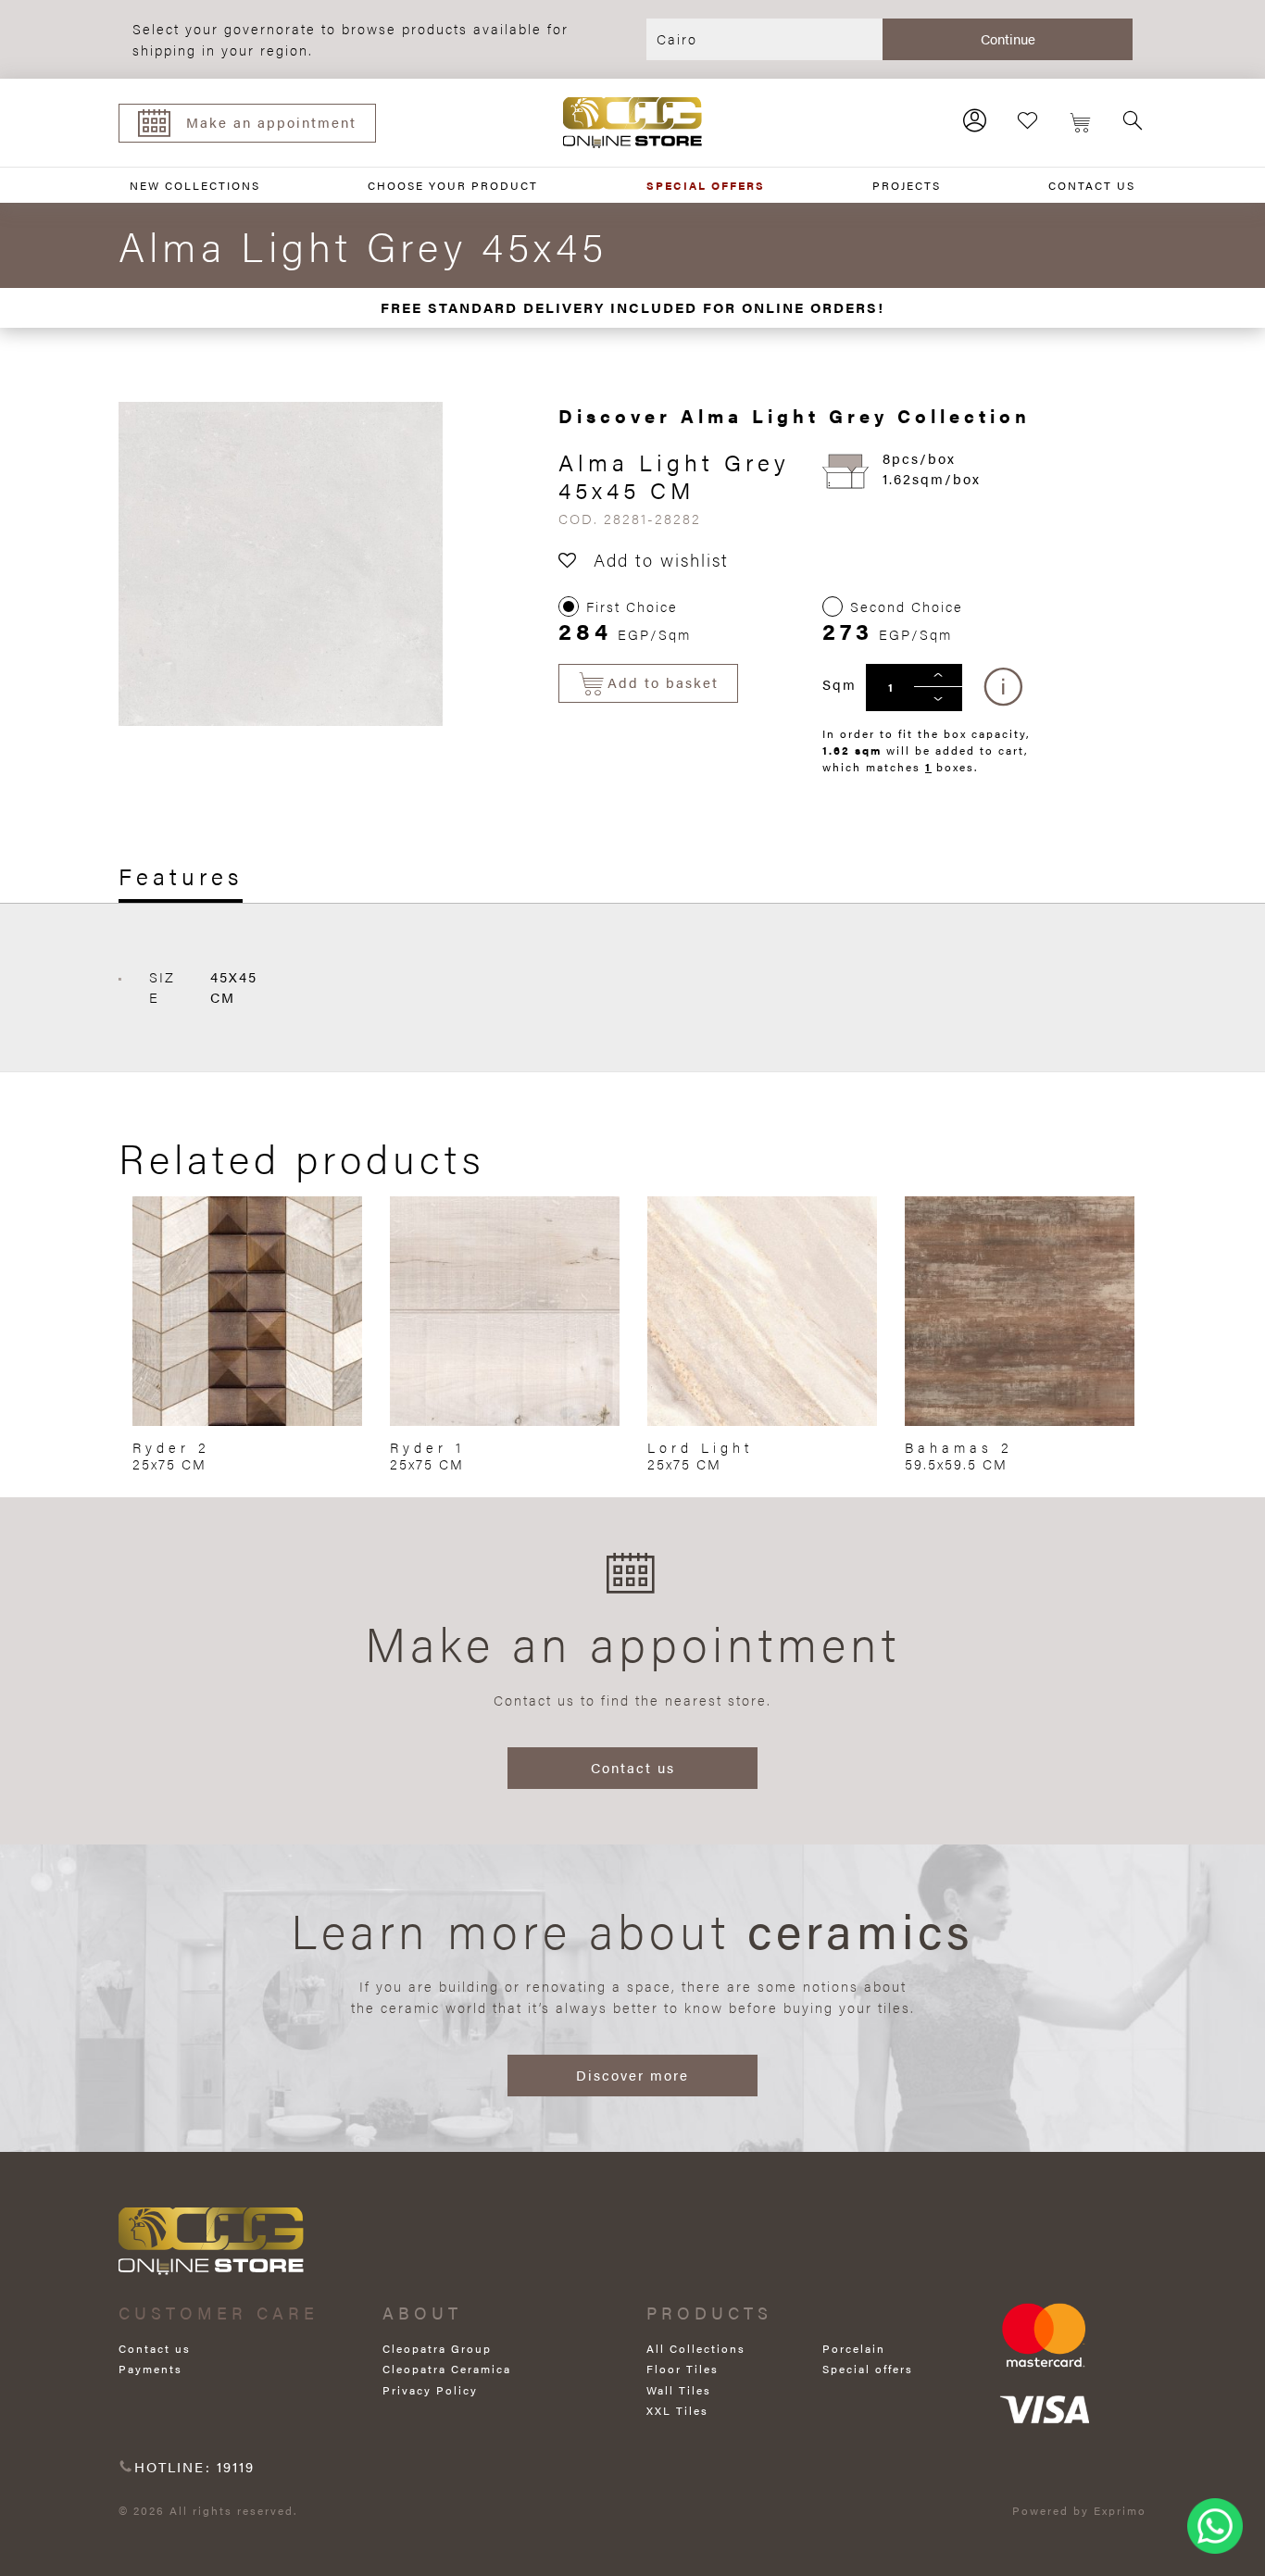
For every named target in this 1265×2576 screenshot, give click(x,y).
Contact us (633, 1767)
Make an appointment (271, 122)
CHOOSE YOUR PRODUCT (453, 185)
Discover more (632, 2075)
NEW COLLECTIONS (195, 185)
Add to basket (663, 682)
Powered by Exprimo (1079, 2510)
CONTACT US (1092, 185)
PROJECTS (907, 185)
